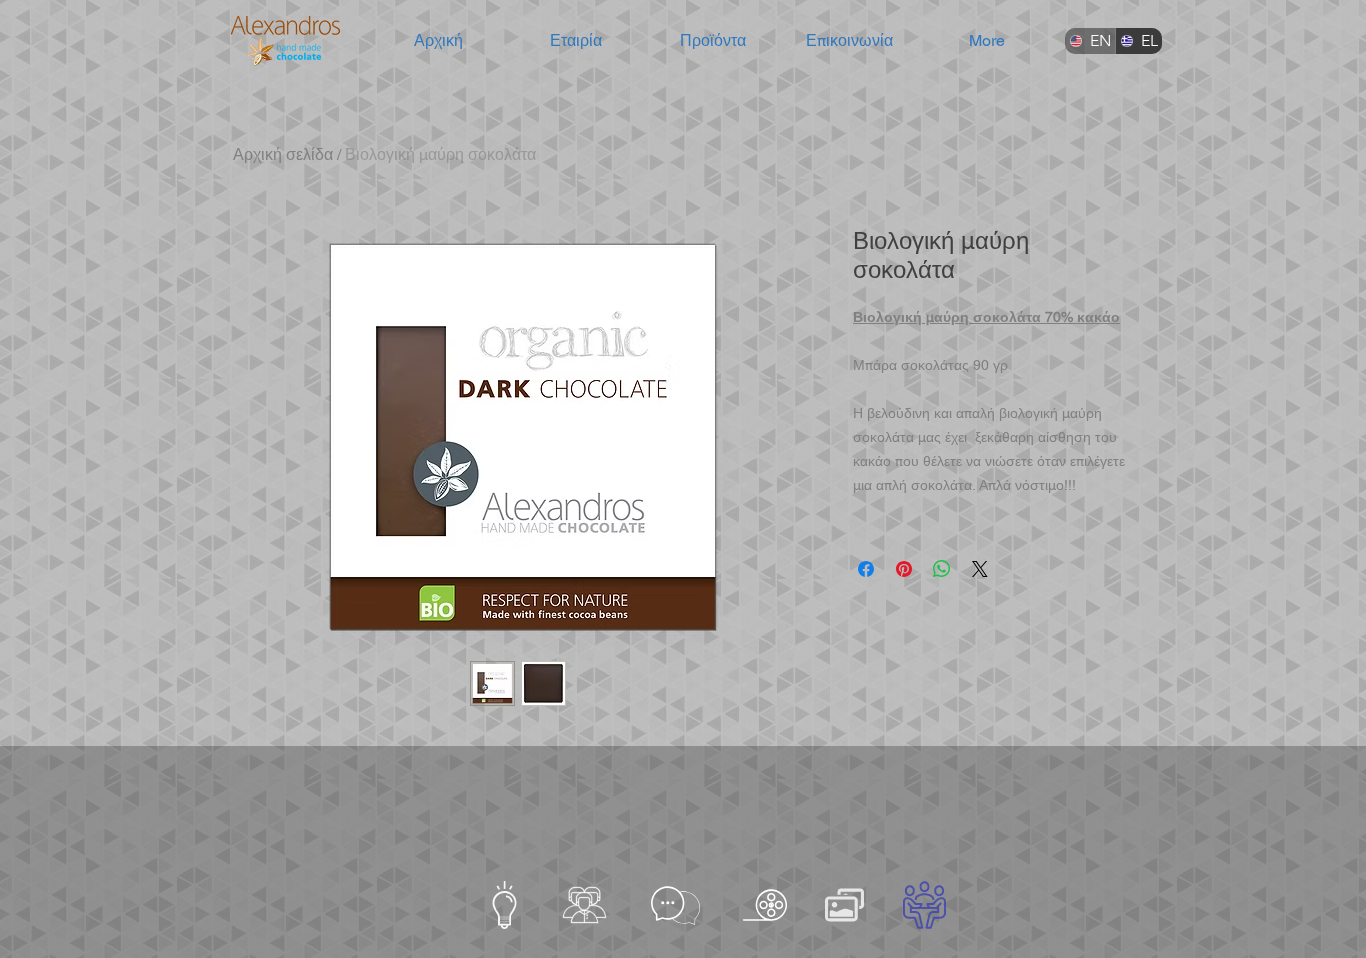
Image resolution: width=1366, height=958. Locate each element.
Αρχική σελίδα (283, 154)
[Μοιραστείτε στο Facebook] (866, 569)
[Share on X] (980, 569)
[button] (575, 41)
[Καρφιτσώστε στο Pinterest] (904, 569)
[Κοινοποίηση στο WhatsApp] (942, 569)
